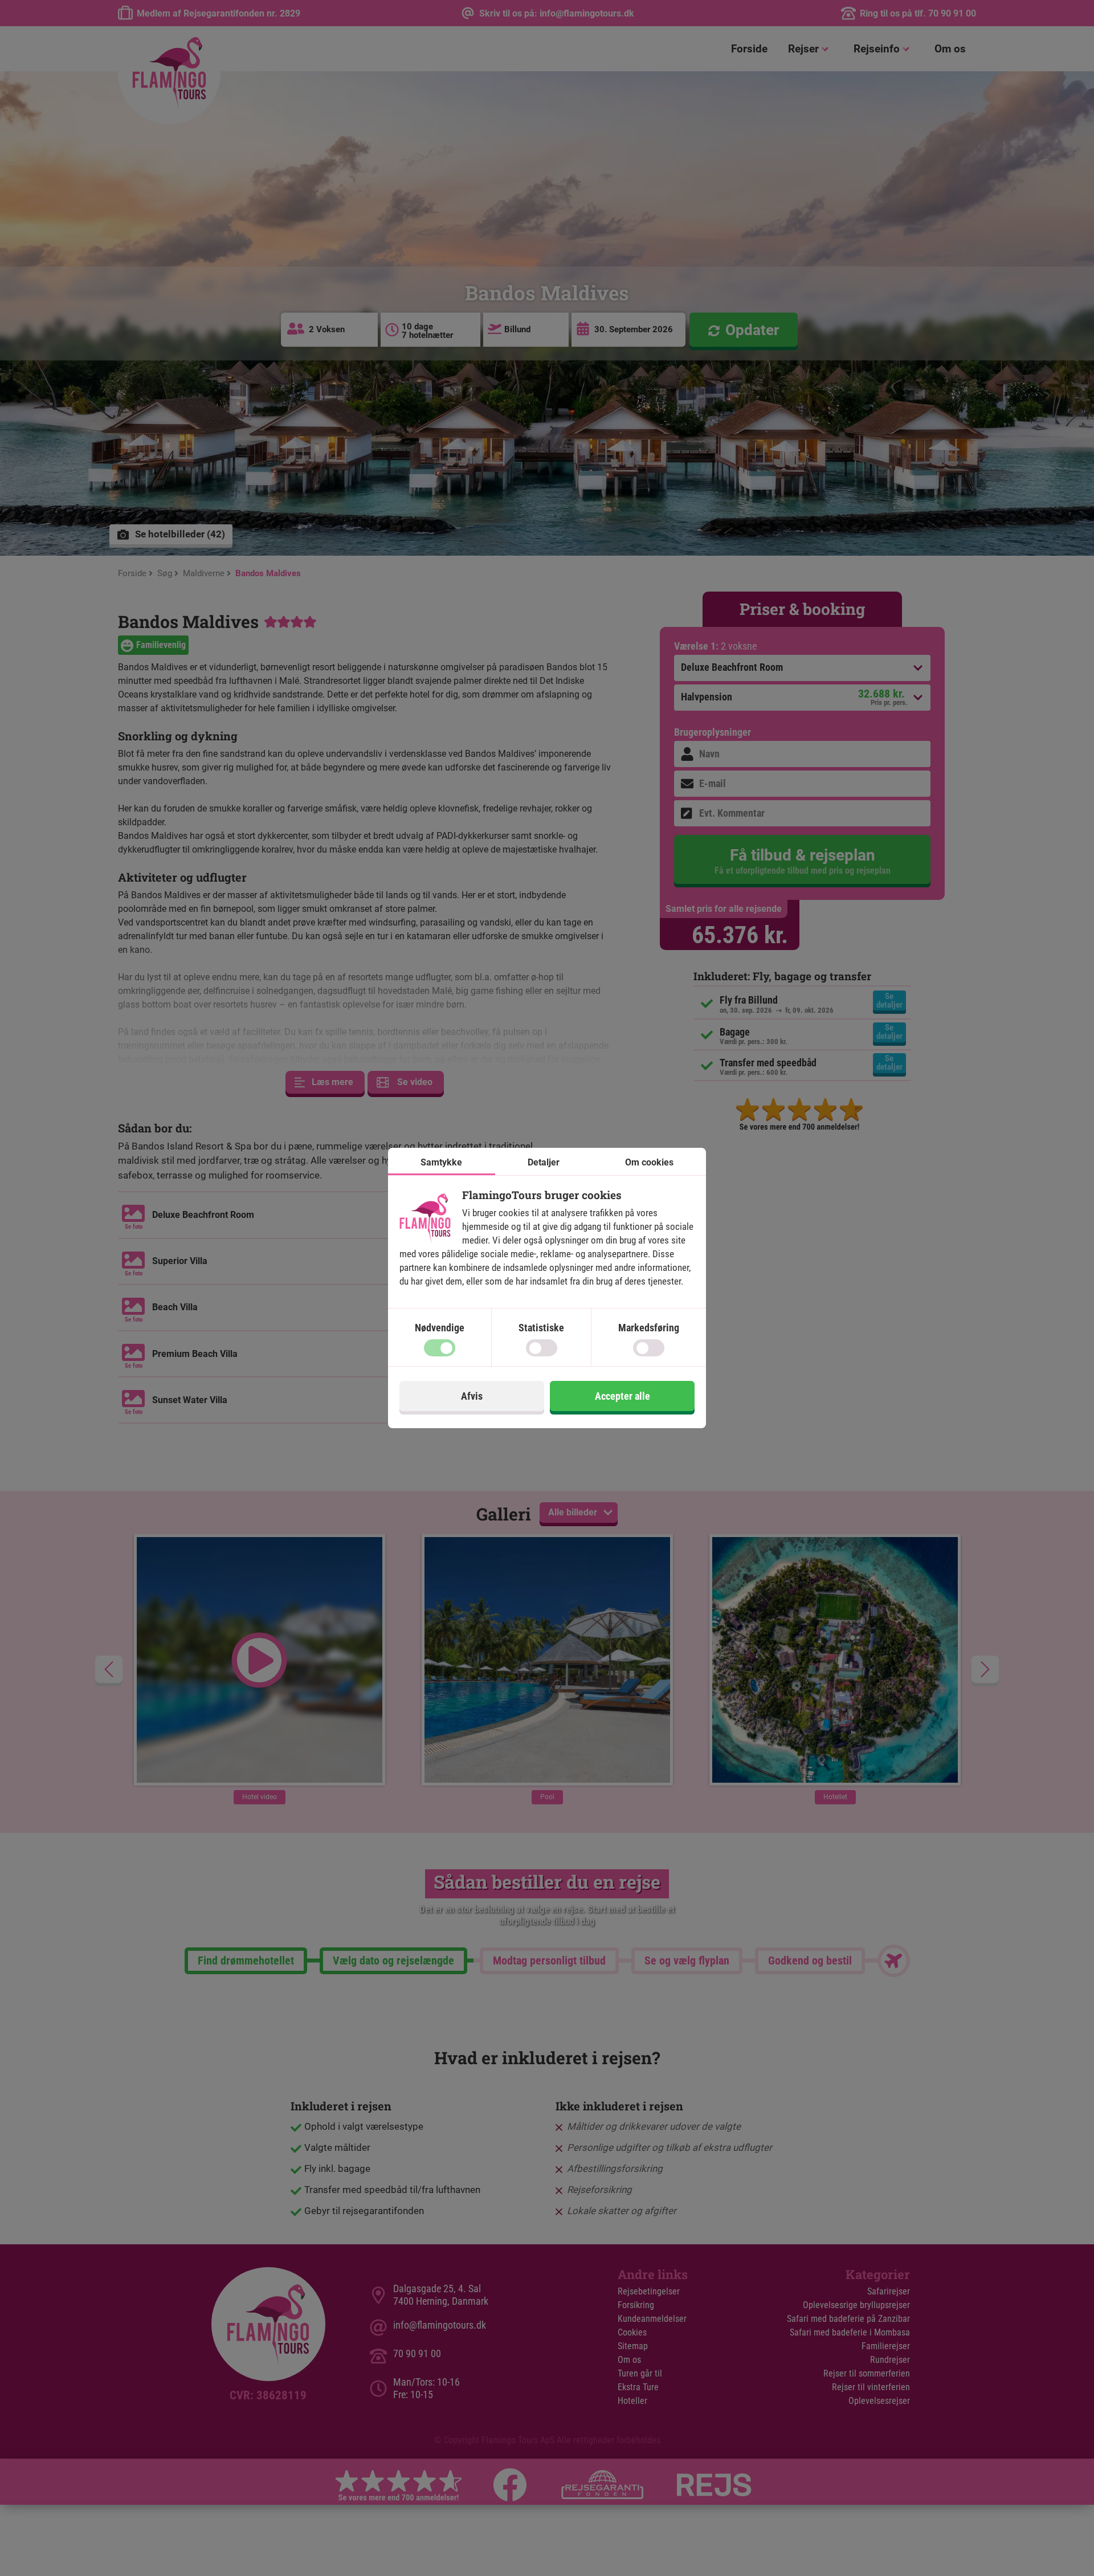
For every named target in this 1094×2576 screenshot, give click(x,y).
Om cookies (649, 1162)
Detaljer (544, 1162)
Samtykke (441, 1162)
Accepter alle (622, 1396)
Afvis (472, 1396)
